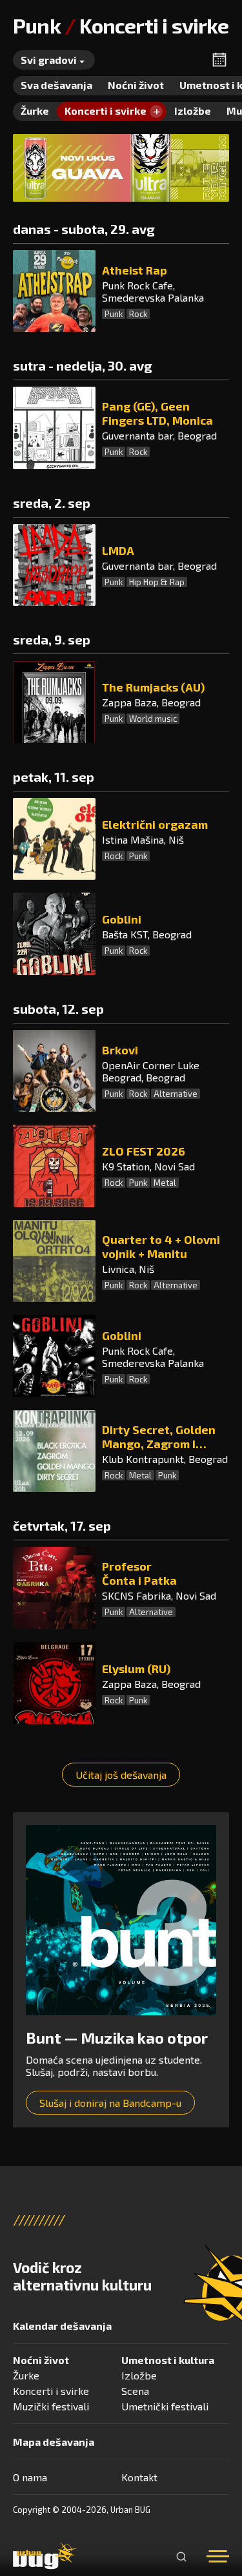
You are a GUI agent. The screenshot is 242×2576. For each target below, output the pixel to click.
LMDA (118, 550)
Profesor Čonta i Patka (139, 1573)
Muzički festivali (51, 2406)
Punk (114, 314)
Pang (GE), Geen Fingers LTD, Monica (157, 413)
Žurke (26, 2375)
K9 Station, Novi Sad (148, 1166)
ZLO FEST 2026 (144, 1151)
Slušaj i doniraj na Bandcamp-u (110, 2103)
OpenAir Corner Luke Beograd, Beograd (151, 1071)
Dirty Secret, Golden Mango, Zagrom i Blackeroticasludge (159, 1437)
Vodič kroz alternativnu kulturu (82, 2276)
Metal (165, 1183)
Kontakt (139, 2477)
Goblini (122, 919)
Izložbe (139, 2375)
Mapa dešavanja (54, 2442)
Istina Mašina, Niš (143, 839)
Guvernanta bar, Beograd (159, 435)
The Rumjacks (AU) (153, 687)
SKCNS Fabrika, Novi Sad (159, 1595)
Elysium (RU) (136, 1669)
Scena (135, 2391)
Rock (138, 314)
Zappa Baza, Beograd (151, 702)
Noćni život (41, 2360)
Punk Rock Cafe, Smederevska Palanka (153, 291)
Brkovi (120, 1050)
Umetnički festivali (165, 2406)
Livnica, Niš (128, 1269)
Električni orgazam (155, 824)
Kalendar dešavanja (62, 2326)
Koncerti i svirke (51, 2391)
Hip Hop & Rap (157, 582)
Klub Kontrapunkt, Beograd (165, 1459)
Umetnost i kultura (168, 2360)
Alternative (176, 1094)
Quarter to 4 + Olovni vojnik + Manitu (161, 1246)
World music (153, 719)
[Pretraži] (181, 2557)
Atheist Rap (135, 270)
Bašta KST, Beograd (147, 934)
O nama (30, 2477)
